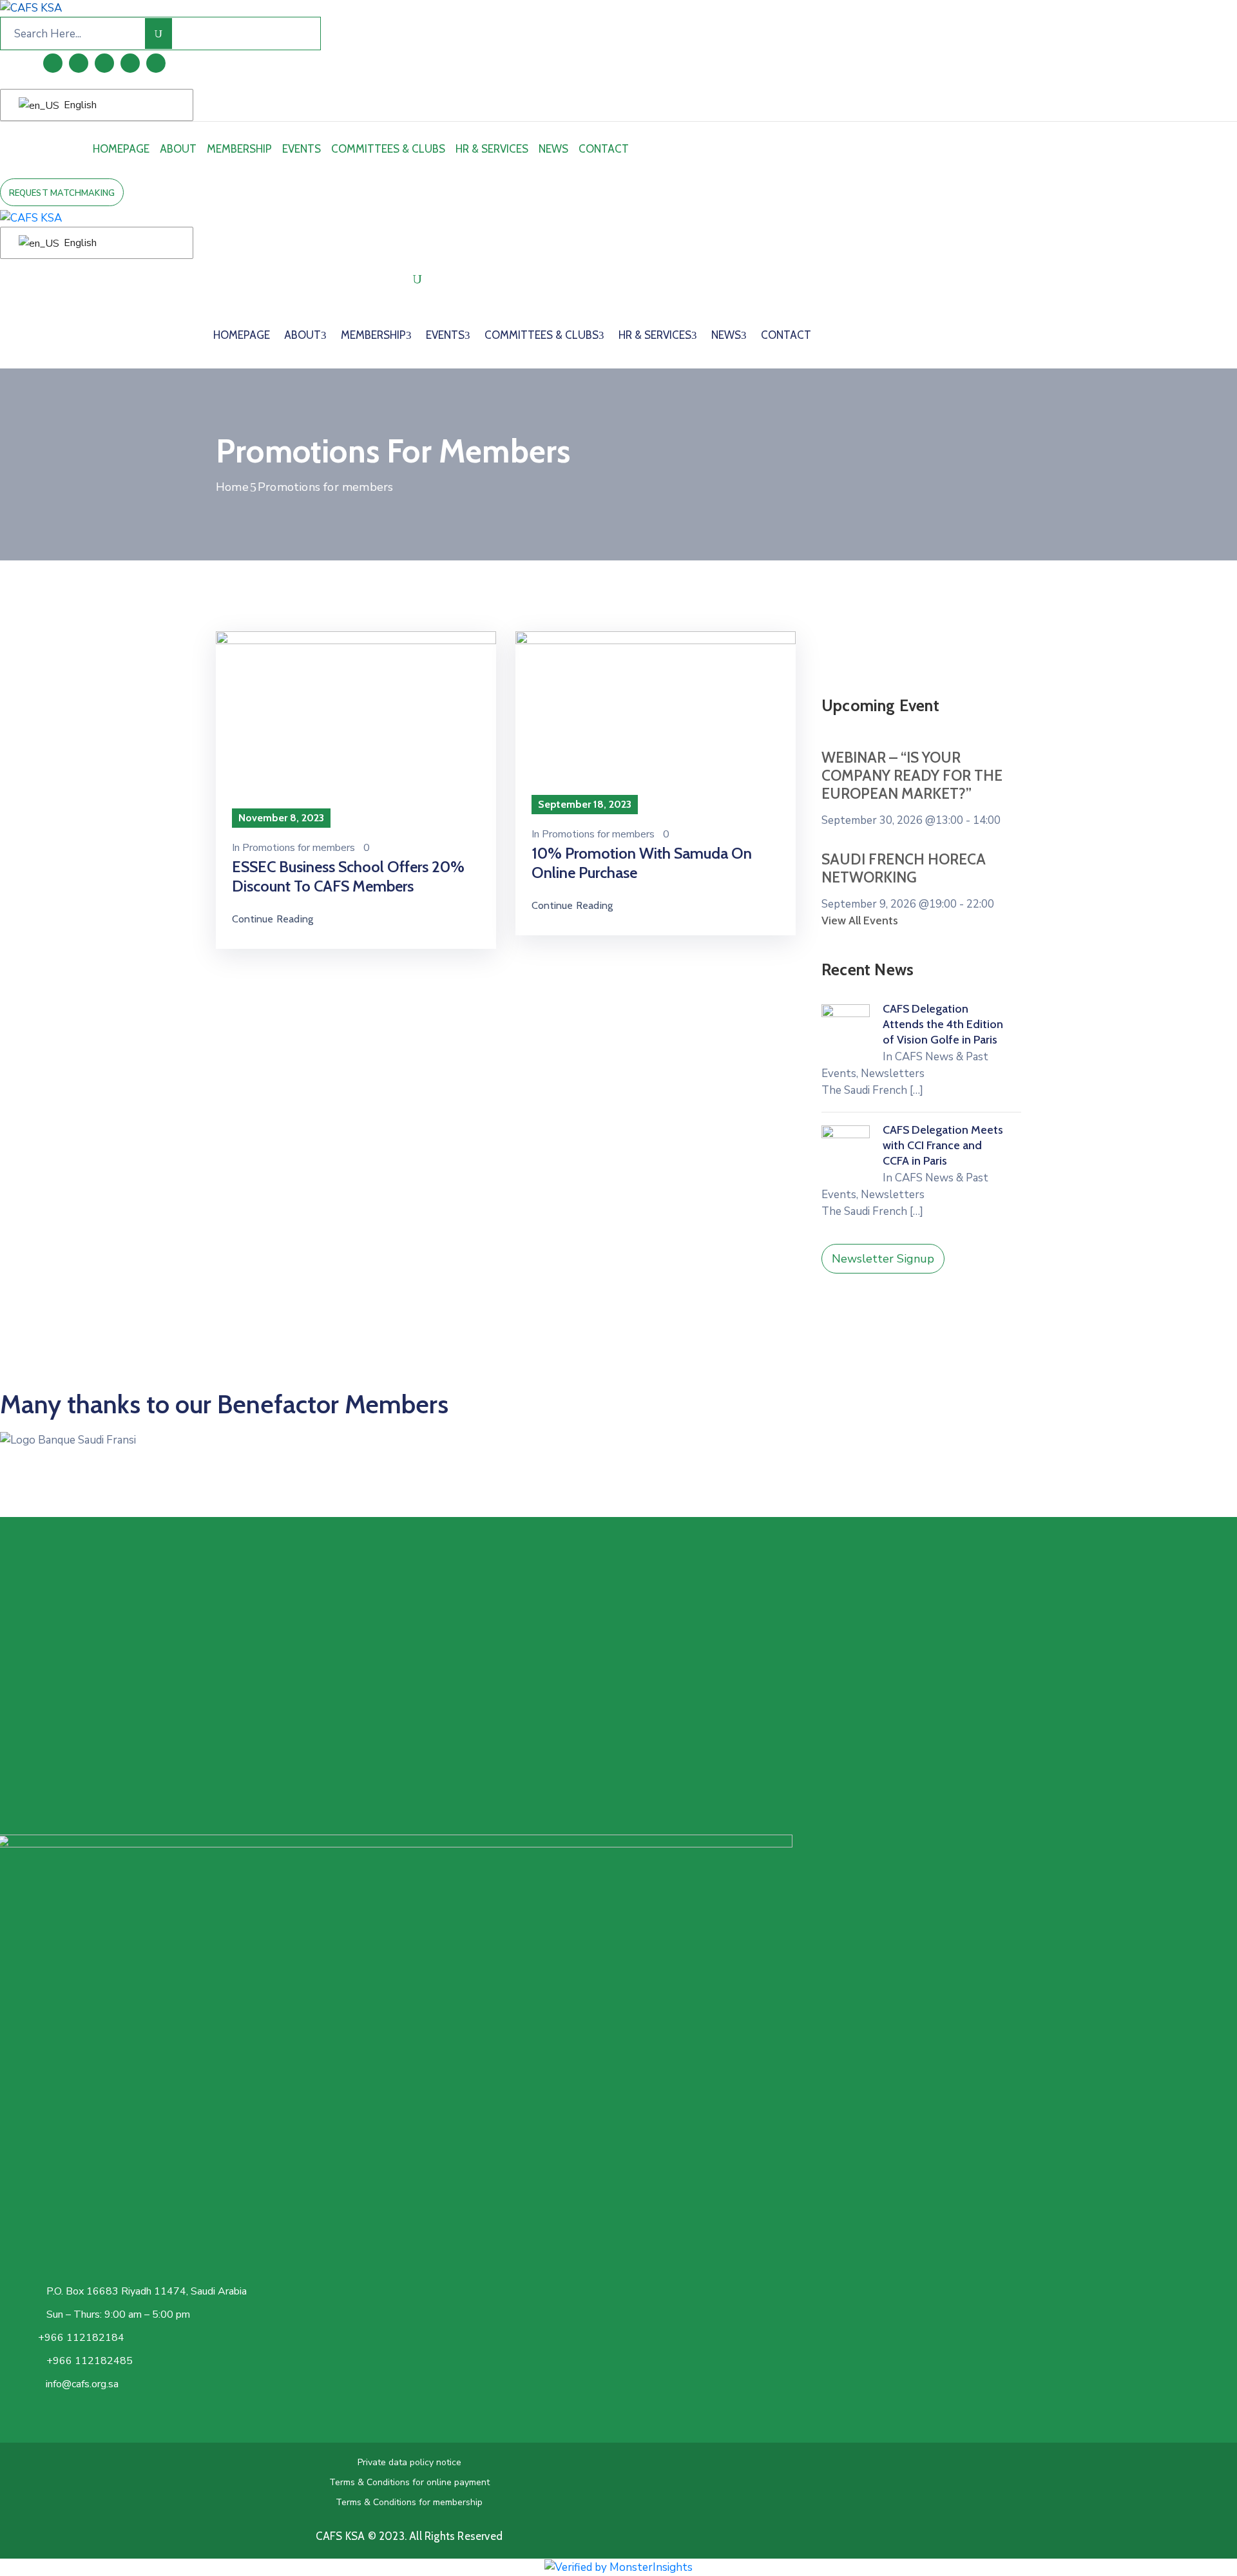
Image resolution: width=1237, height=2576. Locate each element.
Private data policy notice (409, 2462)
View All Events (860, 921)
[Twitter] (104, 63)
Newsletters (893, 1073)
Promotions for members (299, 848)
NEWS (553, 149)
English (79, 105)
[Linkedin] (53, 63)
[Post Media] (356, 724)
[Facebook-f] (79, 63)
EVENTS (302, 149)
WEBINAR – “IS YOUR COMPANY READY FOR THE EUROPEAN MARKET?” (912, 776)
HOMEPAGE (121, 149)
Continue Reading (273, 919)
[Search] (159, 33)
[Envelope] (156, 63)
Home (232, 487)
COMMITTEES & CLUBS (388, 149)
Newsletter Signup (883, 1259)
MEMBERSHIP (239, 149)
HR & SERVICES (492, 149)
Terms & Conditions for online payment (409, 2482)
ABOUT (178, 149)
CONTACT (604, 149)
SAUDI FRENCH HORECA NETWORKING (904, 868)
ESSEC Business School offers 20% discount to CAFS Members (348, 876)
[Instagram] (130, 63)
